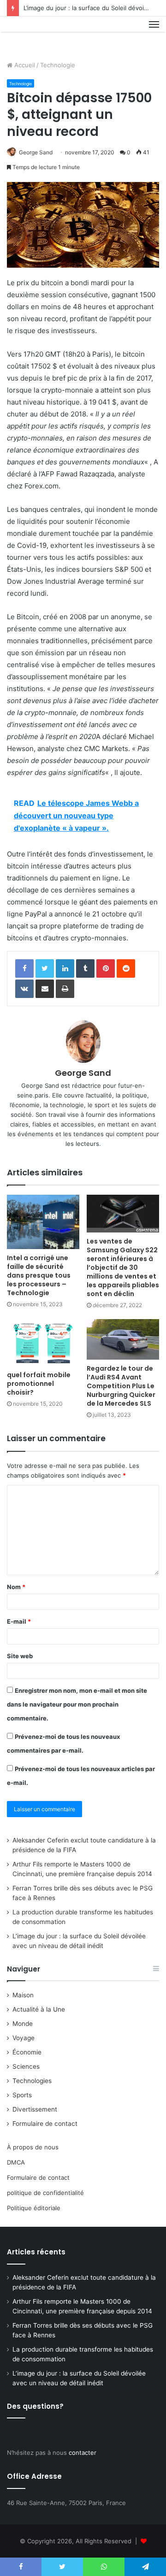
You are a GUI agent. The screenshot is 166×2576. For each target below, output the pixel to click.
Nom (16, 1587)
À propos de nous (33, 2147)
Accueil (24, 65)
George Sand (36, 152)
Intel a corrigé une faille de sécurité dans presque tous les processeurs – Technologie (39, 1275)
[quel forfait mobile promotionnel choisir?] (43, 1343)
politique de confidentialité (45, 2193)
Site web (20, 1656)
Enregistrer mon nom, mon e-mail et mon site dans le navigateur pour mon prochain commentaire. (77, 1704)
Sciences (26, 2066)
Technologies (32, 2081)
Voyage (24, 2038)
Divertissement (35, 2109)
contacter (83, 2453)
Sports (22, 2095)
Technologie (58, 65)
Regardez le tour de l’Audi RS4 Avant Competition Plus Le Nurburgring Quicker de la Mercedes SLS (121, 1386)
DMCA (16, 2162)
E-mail (19, 1621)
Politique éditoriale (34, 2208)
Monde (23, 2024)
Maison (23, 1995)
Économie (27, 2052)
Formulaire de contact (45, 2124)
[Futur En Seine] (38, 35)
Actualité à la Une (39, 2009)
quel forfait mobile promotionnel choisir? (39, 1384)
